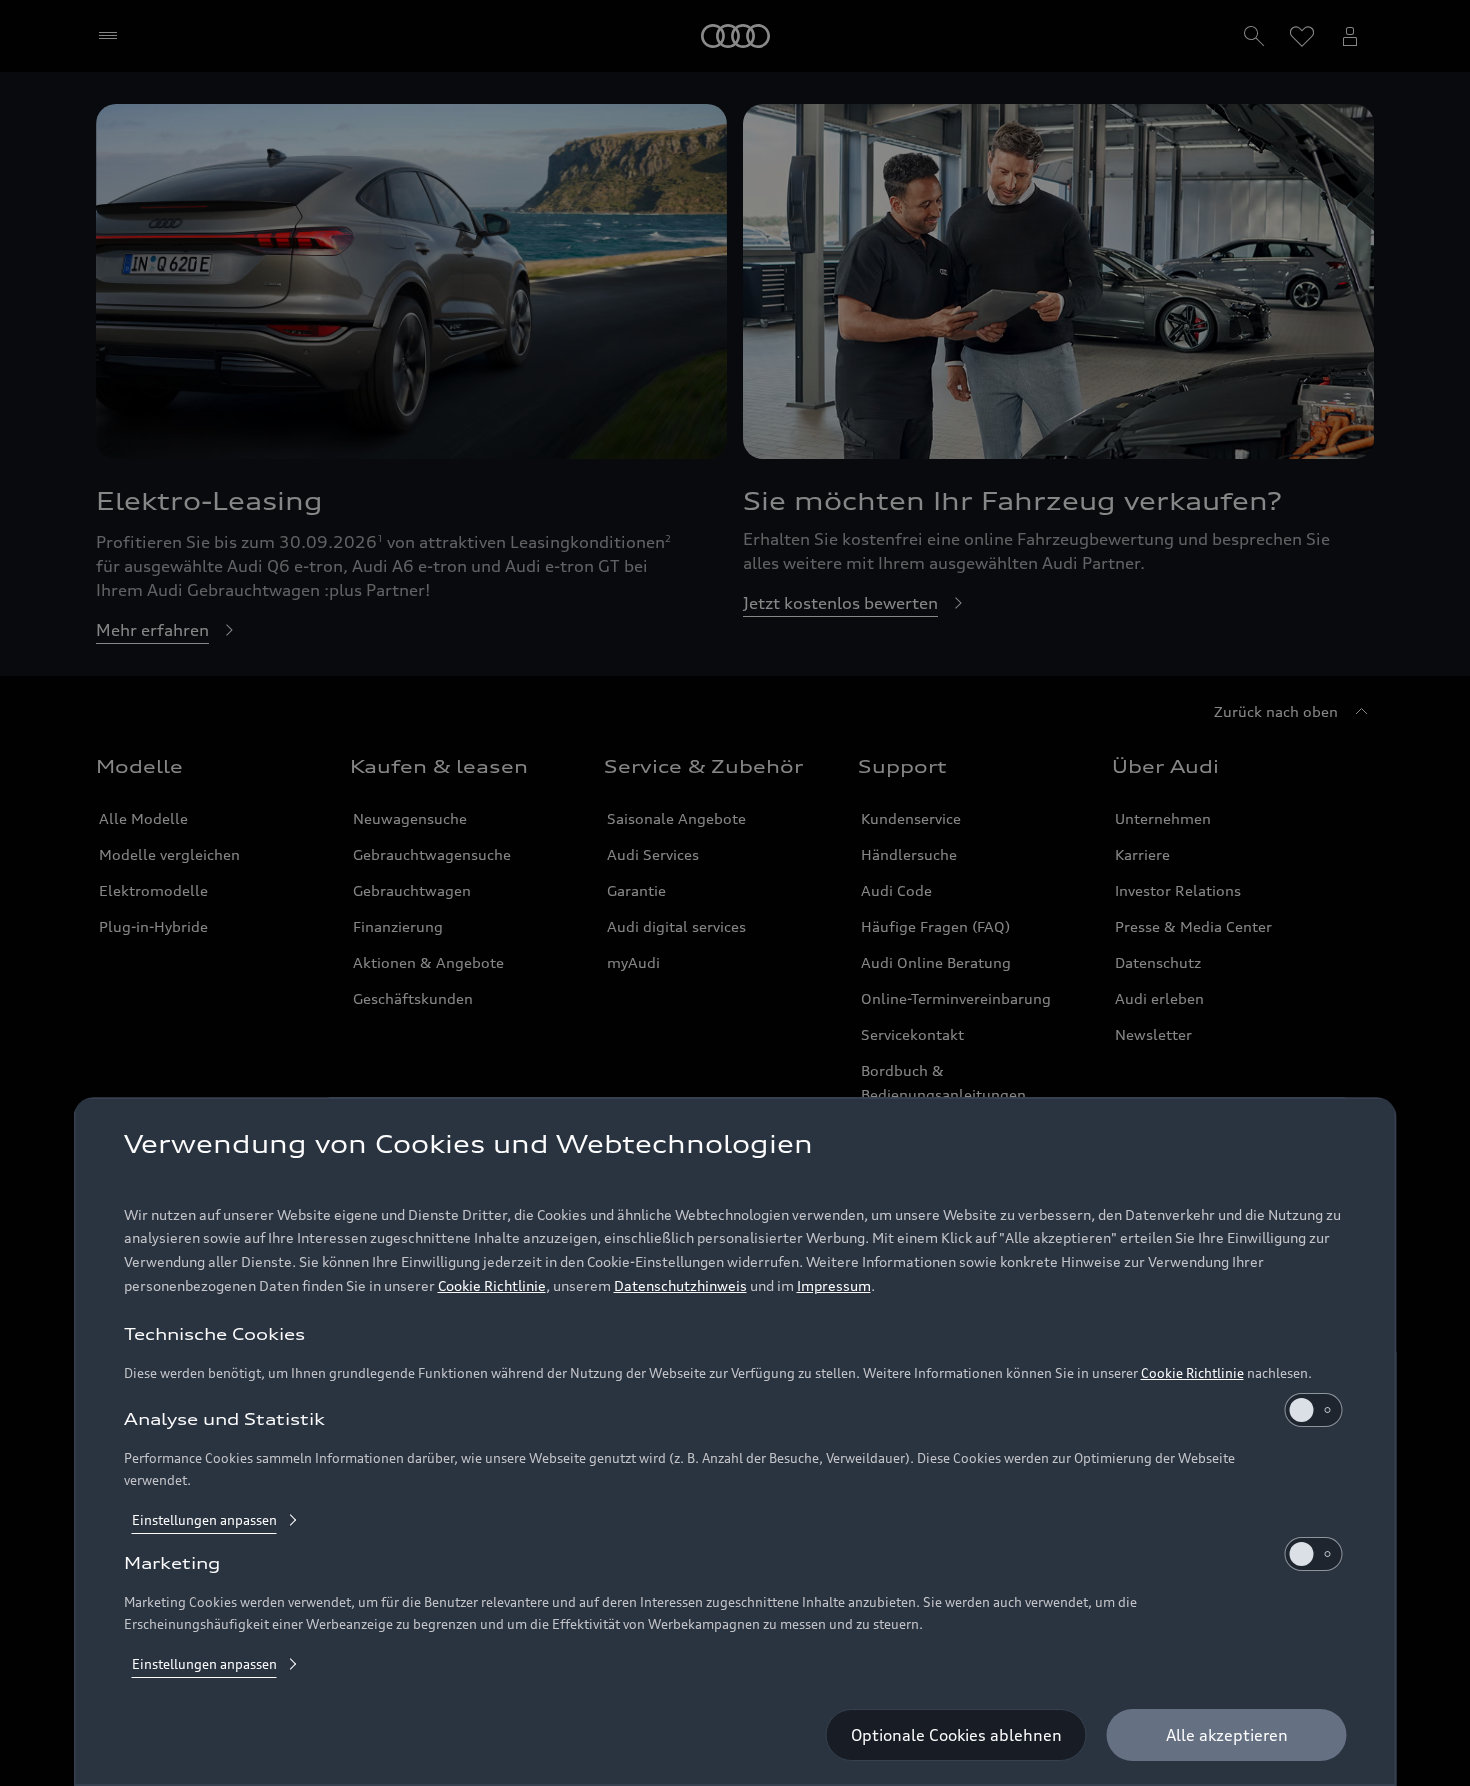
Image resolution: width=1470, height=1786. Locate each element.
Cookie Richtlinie (492, 1286)
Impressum (834, 1286)
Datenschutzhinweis (680, 1286)
